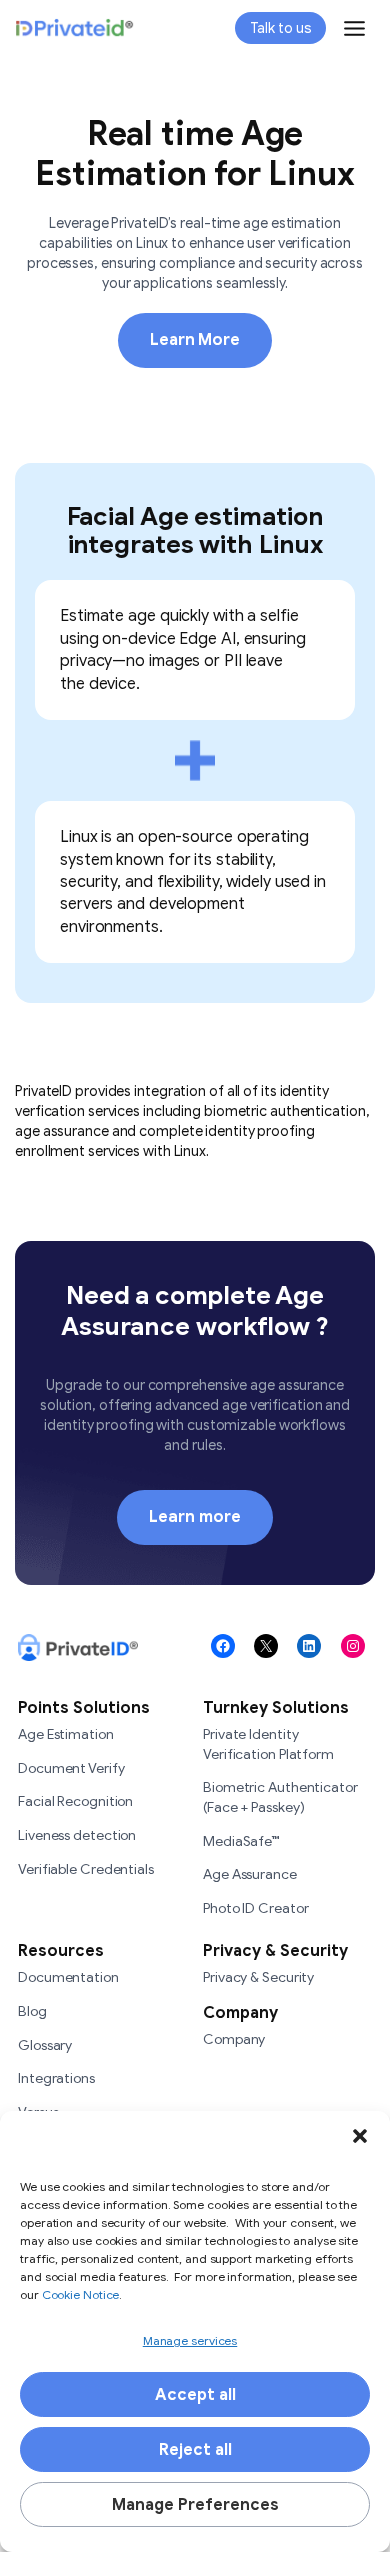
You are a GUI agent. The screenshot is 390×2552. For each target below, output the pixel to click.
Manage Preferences (195, 2505)
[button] (360, 2136)
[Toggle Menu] (354, 28)
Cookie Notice (79, 2294)
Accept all (195, 2395)
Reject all (195, 2450)
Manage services (190, 2340)
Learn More (195, 340)
